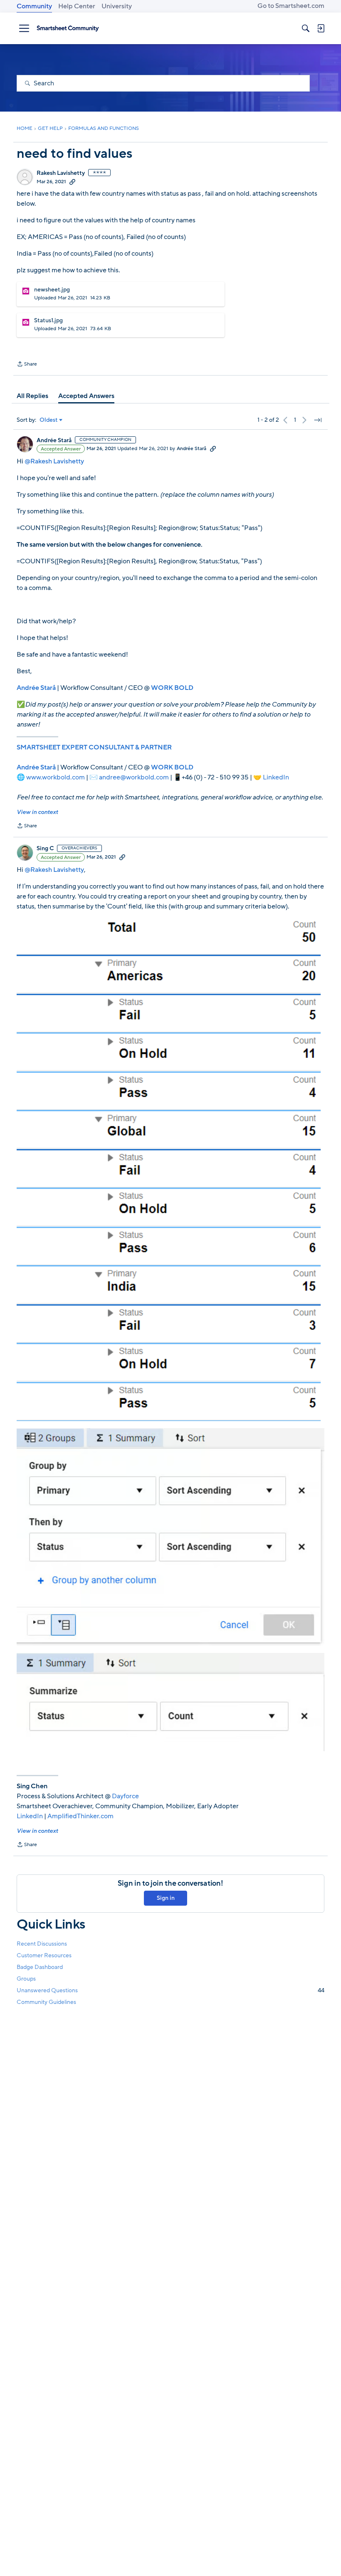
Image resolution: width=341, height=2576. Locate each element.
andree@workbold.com (134, 777)
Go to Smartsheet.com (291, 6)
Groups (26, 1979)
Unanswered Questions (170, 1990)
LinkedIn (276, 777)
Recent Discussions (42, 1944)
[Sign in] (321, 28)
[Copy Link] (72, 182)
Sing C (45, 849)
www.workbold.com (56, 777)
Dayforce (125, 1796)
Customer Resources (44, 1955)
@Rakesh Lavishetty (54, 461)
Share (27, 365)
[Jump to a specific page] (318, 420)
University (117, 6)
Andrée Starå (54, 441)
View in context (37, 812)
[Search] (306, 28)
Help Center (77, 6)
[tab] (32, 396)
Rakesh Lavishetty (61, 173)
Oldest (49, 420)
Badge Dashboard (40, 1967)
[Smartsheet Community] (68, 28)
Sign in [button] (166, 1898)
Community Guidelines (46, 2002)
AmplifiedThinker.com (80, 1816)
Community (34, 6)
